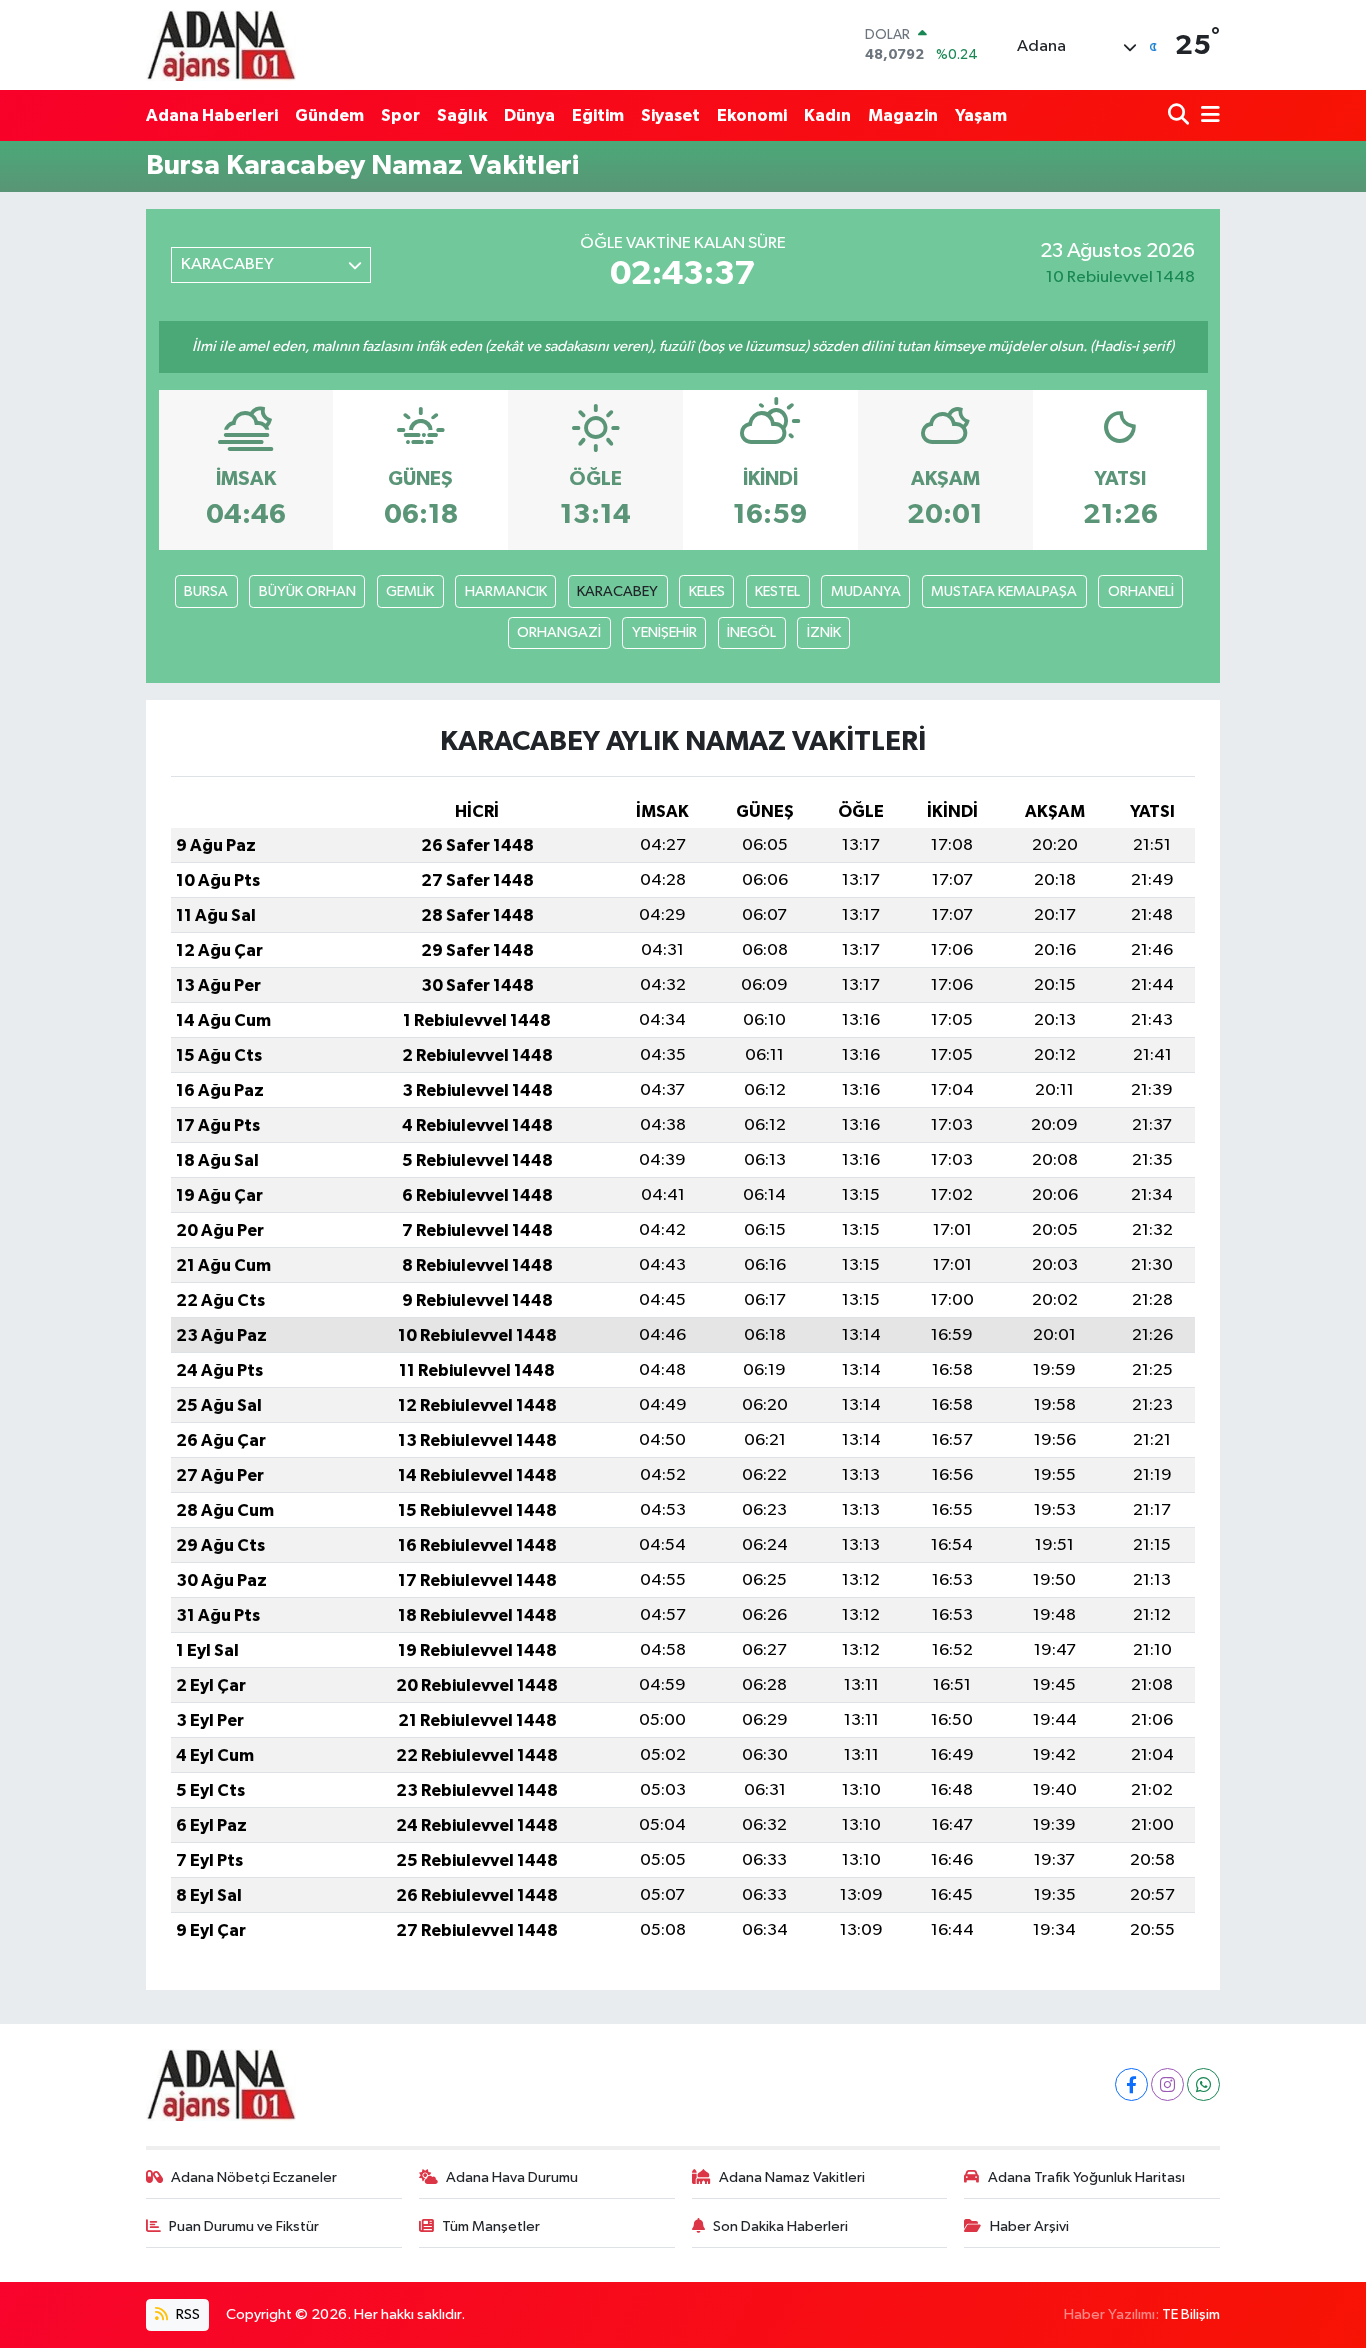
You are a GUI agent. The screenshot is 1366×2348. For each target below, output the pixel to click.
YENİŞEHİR (664, 632)
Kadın (827, 115)
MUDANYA (866, 591)
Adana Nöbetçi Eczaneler (254, 2177)
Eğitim (598, 115)
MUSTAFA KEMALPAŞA (1004, 591)
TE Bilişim (1191, 2314)
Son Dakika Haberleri (780, 2226)
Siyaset (670, 115)
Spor (400, 115)
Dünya (529, 115)
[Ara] (1180, 115)
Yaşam (981, 115)
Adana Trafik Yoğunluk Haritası (1086, 2177)
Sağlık (462, 115)
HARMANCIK (506, 591)
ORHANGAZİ (559, 632)
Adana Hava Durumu (512, 2177)
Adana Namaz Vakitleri (792, 2177)
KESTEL (777, 591)
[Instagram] (1167, 2084)
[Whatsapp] (1203, 2084)
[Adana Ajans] (221, 45)
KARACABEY (617, 591)
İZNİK (824, 632)
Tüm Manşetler (491, 2226)
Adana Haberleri (212, 115)
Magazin (903, 115)
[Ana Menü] (1207, 115)
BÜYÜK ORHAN (307, 591)
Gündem (329, 115)
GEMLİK (410, 591)
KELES (707, 591)
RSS (186, 2314)
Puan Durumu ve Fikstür (244, 2226)
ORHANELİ (1141, 591)
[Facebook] (1131, 2084)
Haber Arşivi (1029, 2226)
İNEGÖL (751, 632)
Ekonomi (752, 115)
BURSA (206, 591)
